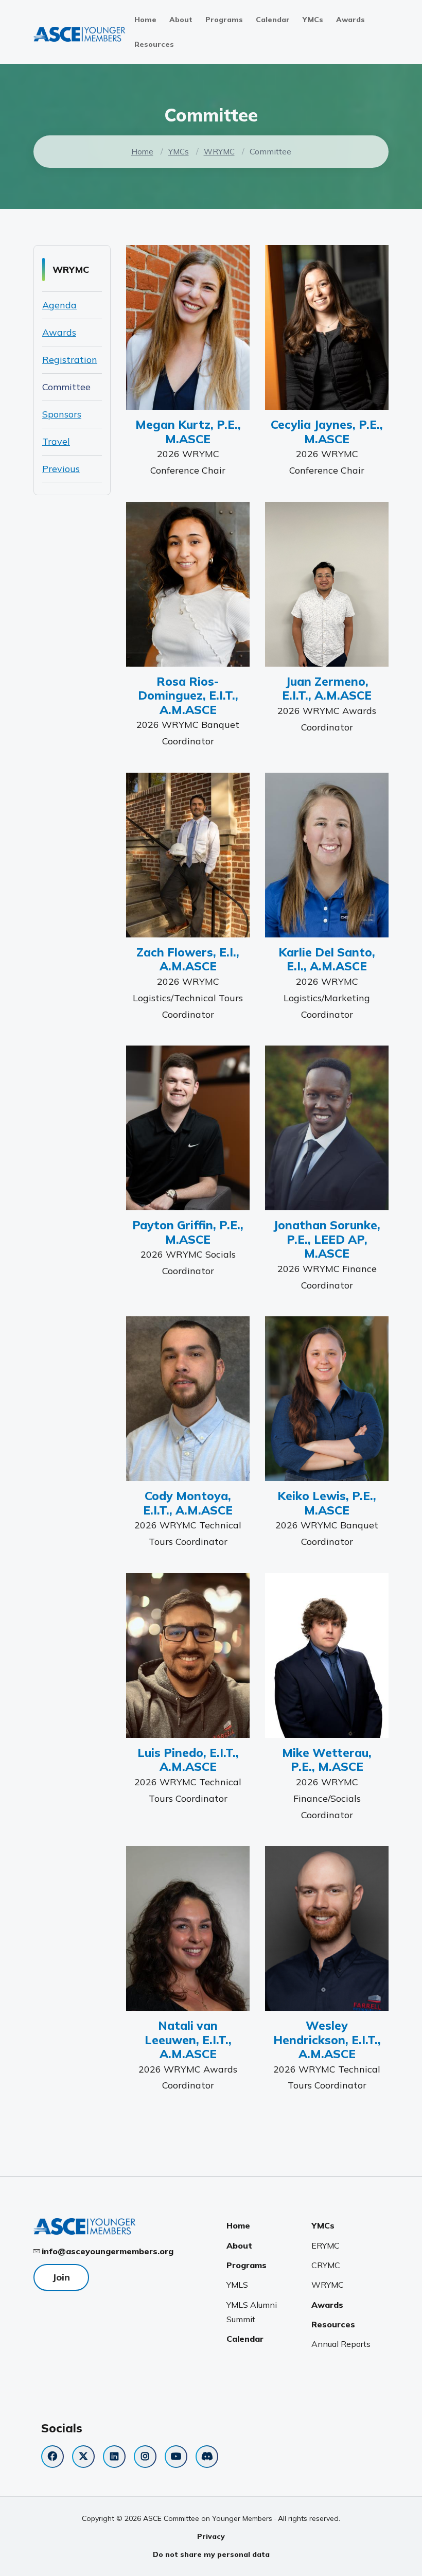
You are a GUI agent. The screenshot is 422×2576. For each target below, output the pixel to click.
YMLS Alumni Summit (252, 2312)
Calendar (273, 20)
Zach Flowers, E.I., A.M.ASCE (188, 959)
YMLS (237, 2285)
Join (61, 2277)
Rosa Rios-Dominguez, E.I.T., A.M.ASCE (188, 695)
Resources (154, 44)
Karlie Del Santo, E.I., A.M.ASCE (327, 959)
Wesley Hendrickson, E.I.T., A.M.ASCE (327, 2040)
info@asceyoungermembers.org (108, 2251)
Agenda (59, 305)
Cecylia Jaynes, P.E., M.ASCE (327, 431)
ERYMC (326, 2246)
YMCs (313, 20)
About (181, 20)
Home (145, 20)
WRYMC (219, 152)
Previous (61, 469)
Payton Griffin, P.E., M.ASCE (188, 1232)
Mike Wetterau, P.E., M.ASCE (327, 1760)
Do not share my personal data (211, 2554)
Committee (66, 387)
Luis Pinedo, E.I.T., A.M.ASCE (188, 1760)
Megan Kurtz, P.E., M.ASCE (188, 431)
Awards (350, 20)
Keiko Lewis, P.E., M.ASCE (327, 1503)
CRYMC (326, 2265)
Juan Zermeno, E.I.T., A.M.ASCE (327, 688)
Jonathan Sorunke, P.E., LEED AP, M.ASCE (327, 1239)
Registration (70, 360)
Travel (56, 441)
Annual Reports (341, 2344)
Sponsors (62, 414)
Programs (224, 20)
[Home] (80, 33)
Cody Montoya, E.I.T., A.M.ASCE (188, 1503)
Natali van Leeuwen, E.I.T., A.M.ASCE (188, 2040)
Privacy (211, 2536)
